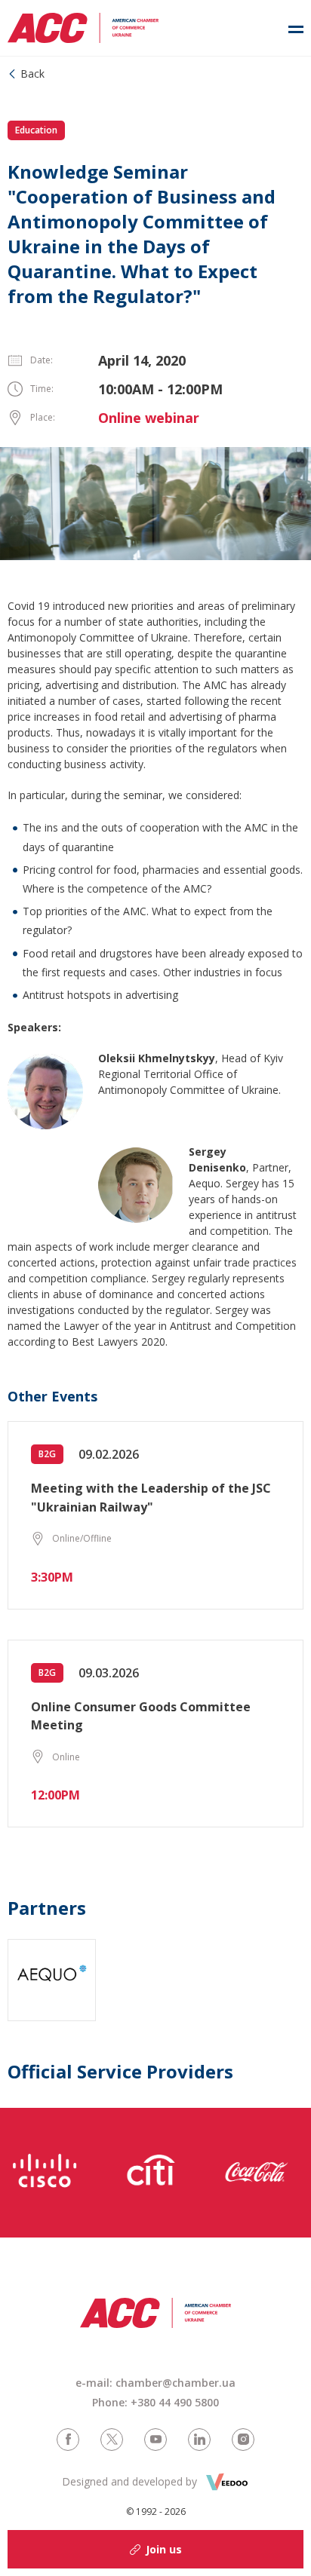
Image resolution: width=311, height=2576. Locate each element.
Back (32, 74)
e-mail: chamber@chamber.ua (155, 2383)
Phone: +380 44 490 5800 (155, 2402)
